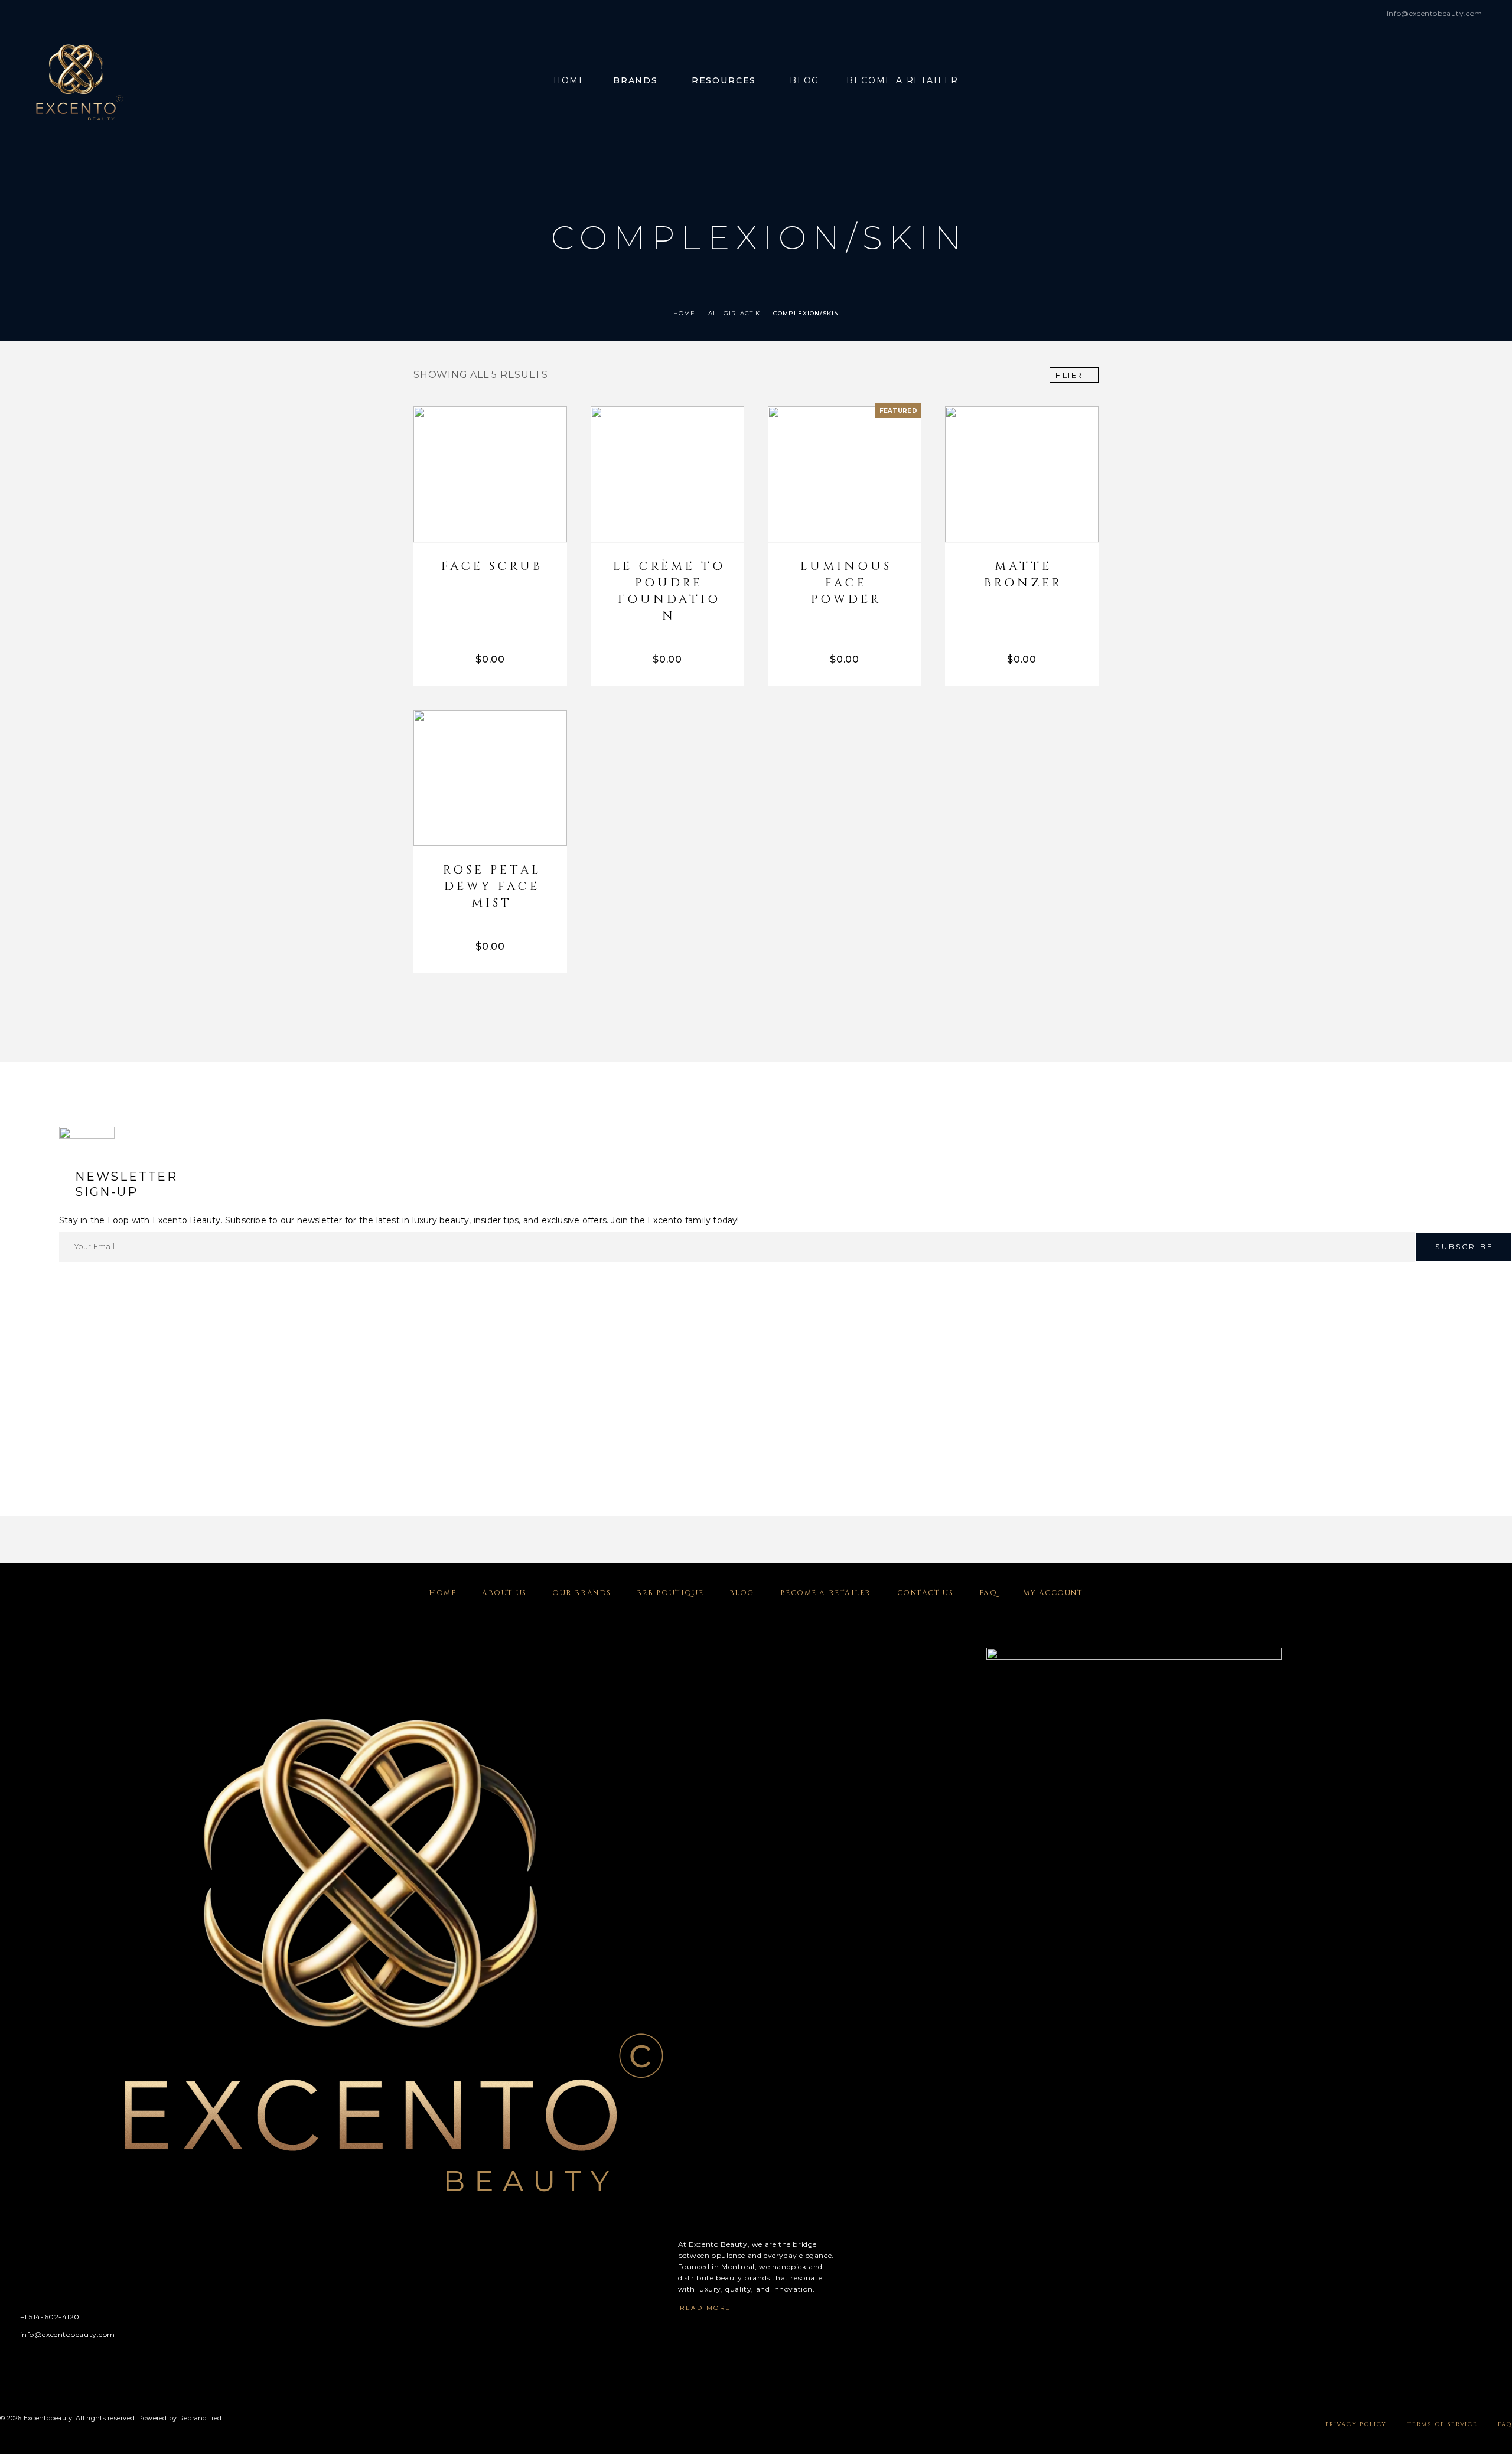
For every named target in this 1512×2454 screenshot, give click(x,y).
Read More (706, 2308)
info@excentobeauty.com (1435, 13)
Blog (804, 81)
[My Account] (1451, 81)
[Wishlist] (1478, 81)
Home (570, 81)
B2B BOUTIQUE (670, 1593)
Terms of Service (1442, 2424)
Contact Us (926, 1593)
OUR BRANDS (582, 1593)
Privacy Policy (1356, 2424)
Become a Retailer (902, 81)
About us (504, 1593)
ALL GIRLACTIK (734, 313)
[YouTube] (73, 2364)
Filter (1069, 375)
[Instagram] (27, 2364)
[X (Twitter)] (50, 2364)
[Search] (1425, 81)
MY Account (1053, 1593)
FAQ (988, 1593)
